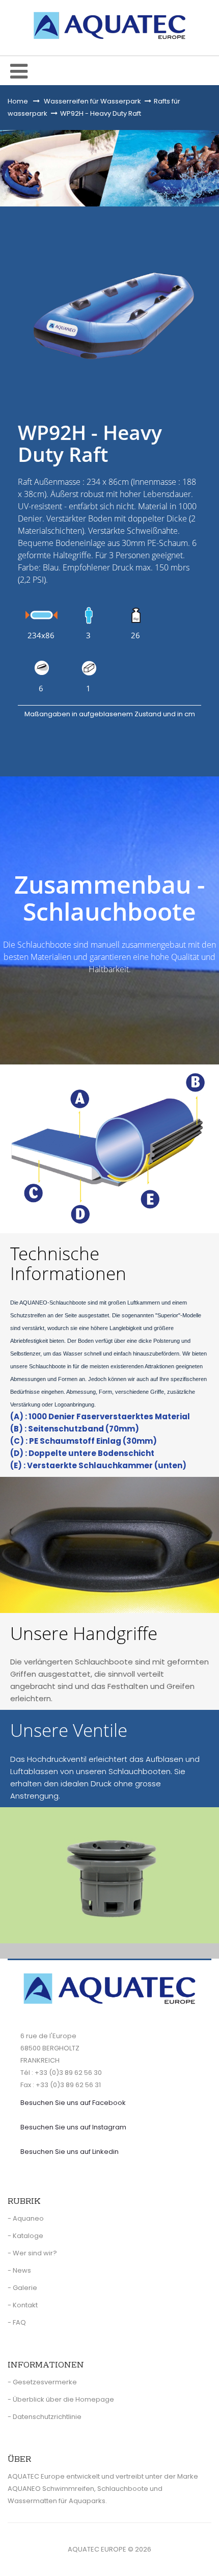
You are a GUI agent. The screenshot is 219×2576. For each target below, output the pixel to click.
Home (18, 101)
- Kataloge (25, 2236)
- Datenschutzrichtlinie (45, 2417)
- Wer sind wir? (32, 2253)
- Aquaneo (26, 2218)
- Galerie (22, 2288)
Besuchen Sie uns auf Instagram (73, 2127)
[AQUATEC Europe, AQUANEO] (109, 25)
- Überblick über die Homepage (61, 2399)
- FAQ (17, 2322)
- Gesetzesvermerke (42, 2382)
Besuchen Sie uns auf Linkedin (70, 2152)
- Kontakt (23, 2305)
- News (19, 2270)
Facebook (73, 2103)
